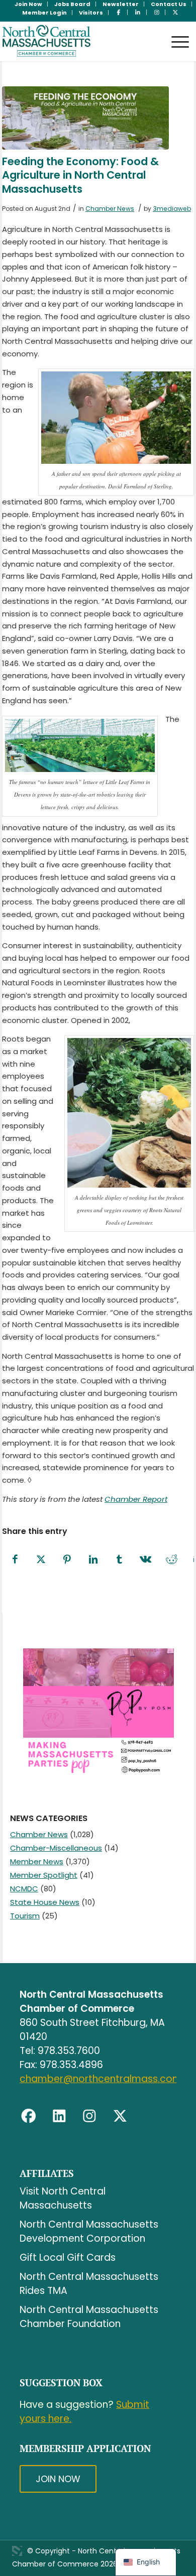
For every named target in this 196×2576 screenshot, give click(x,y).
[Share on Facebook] (15, 1560)
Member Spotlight (44, 1875)
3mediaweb (172, 209)
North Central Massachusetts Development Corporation (89, 2231)
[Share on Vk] (146, 1560)
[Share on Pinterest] (67, 1560)
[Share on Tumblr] (120, 1560)
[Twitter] (120, 2116)
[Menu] (175, 32)
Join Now (58, 2479)
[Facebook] (29, 2116)
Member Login (44, 13)
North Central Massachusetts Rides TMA (89, 2284)
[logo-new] (79, 41)
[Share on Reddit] (172, 1560)
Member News (37, 1861)
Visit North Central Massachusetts (63, 2198)
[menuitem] (29, 4)
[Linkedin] (59, 2116)
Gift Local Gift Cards (68, 2258)
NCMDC (24, 1889)
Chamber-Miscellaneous (56, 1848)
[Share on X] (41, 1560)
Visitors (91, 13)
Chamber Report (136, 1499)
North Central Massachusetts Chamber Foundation (89, 2317)
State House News (45, 1902)
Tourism (25, 1916)
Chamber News (110, 209)
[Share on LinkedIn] (93, 1560)
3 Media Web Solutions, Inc (17, 2551)
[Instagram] (89, 2116)
